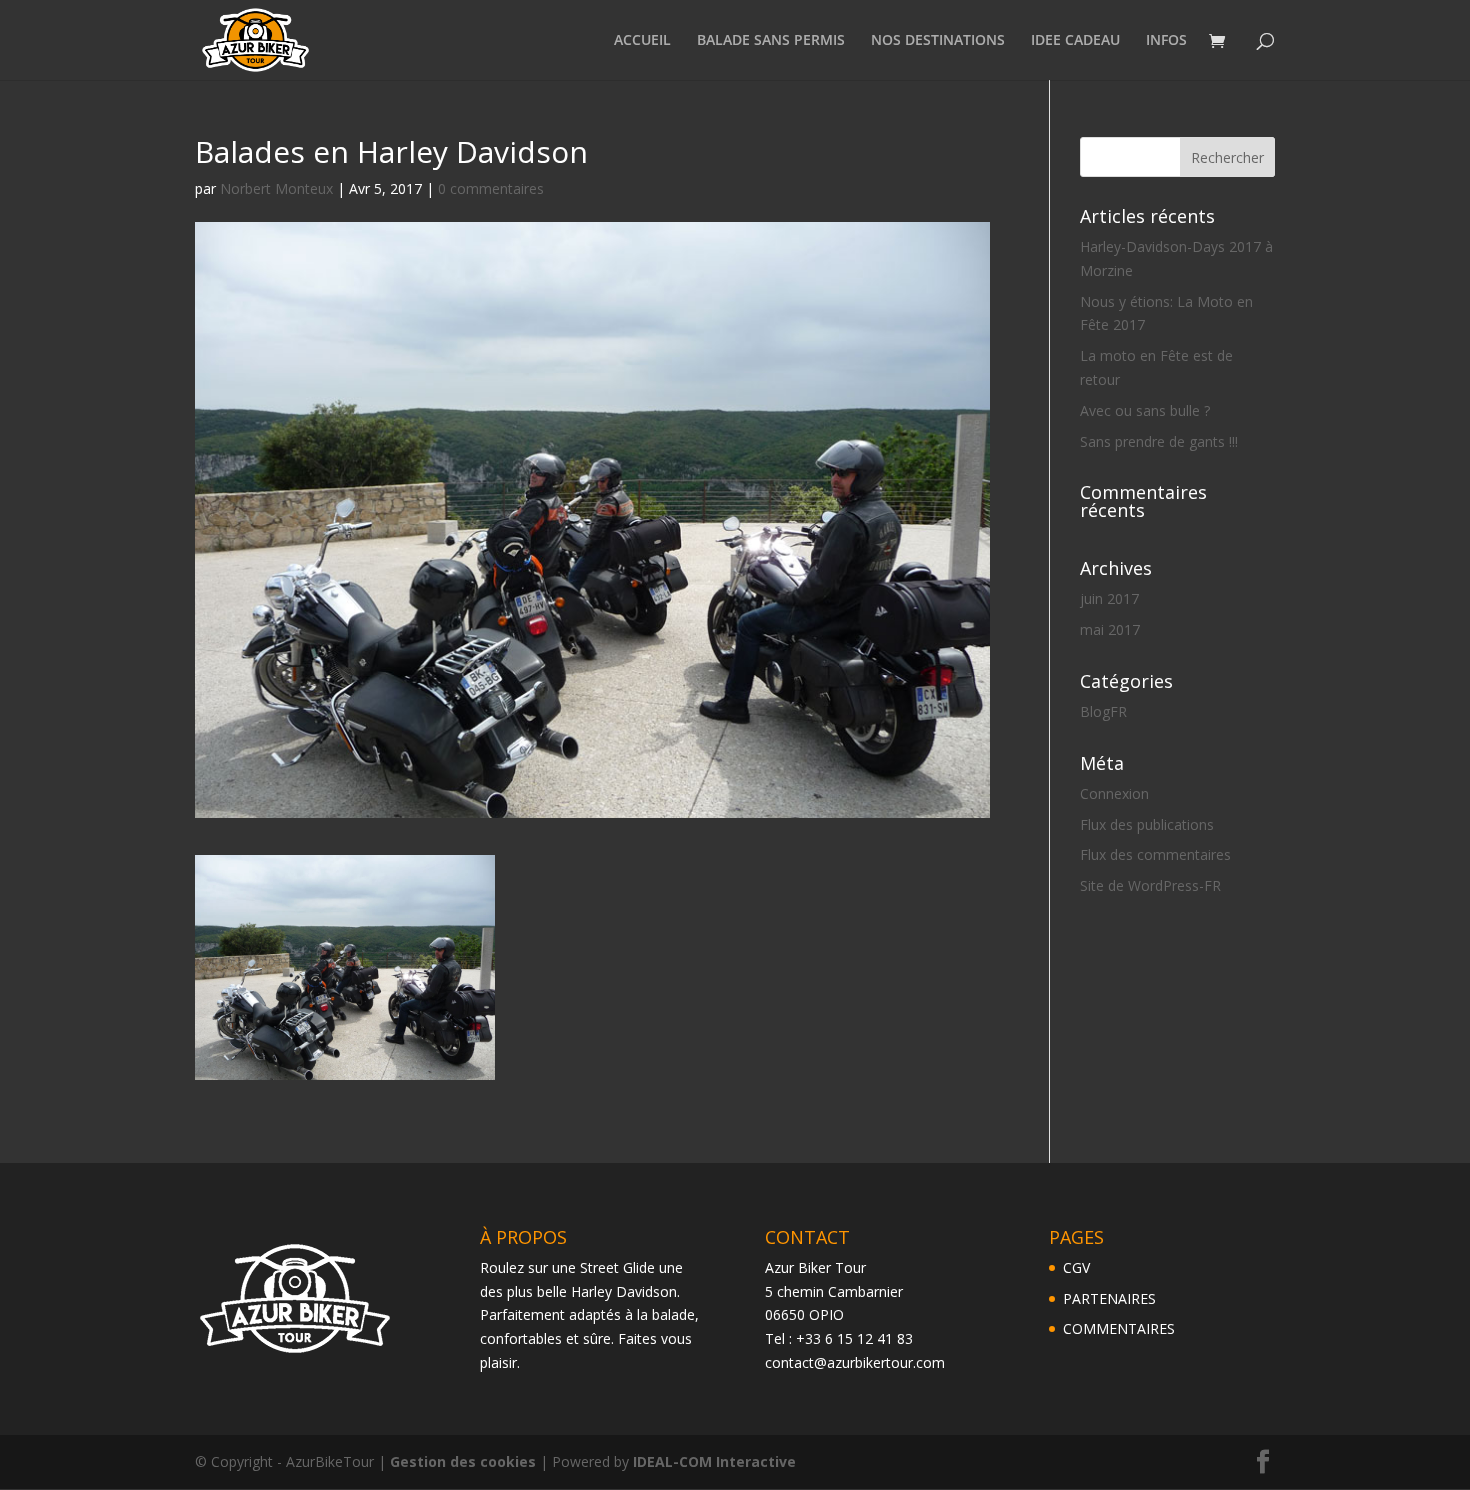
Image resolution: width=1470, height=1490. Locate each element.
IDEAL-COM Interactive (714, 1461)
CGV (1076, 1267)
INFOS (1166, 41)
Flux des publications (1147, 824)
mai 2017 (1110, 629)
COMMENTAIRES (1119, 1328)
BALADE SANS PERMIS (771, 41)
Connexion (1114, 793)
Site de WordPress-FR (1150, 885)
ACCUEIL (642, 41)
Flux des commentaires (1155, 854)
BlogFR (1103, 711)
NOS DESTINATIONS (938, 41)
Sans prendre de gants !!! (1159, 441)
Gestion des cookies (463, 1461)
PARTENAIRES (1109, 1298)
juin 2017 (1109, 598)
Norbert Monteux (276, 188)
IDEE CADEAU (1075, 41)
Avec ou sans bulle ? (1145, 410)
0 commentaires (491, 188)
